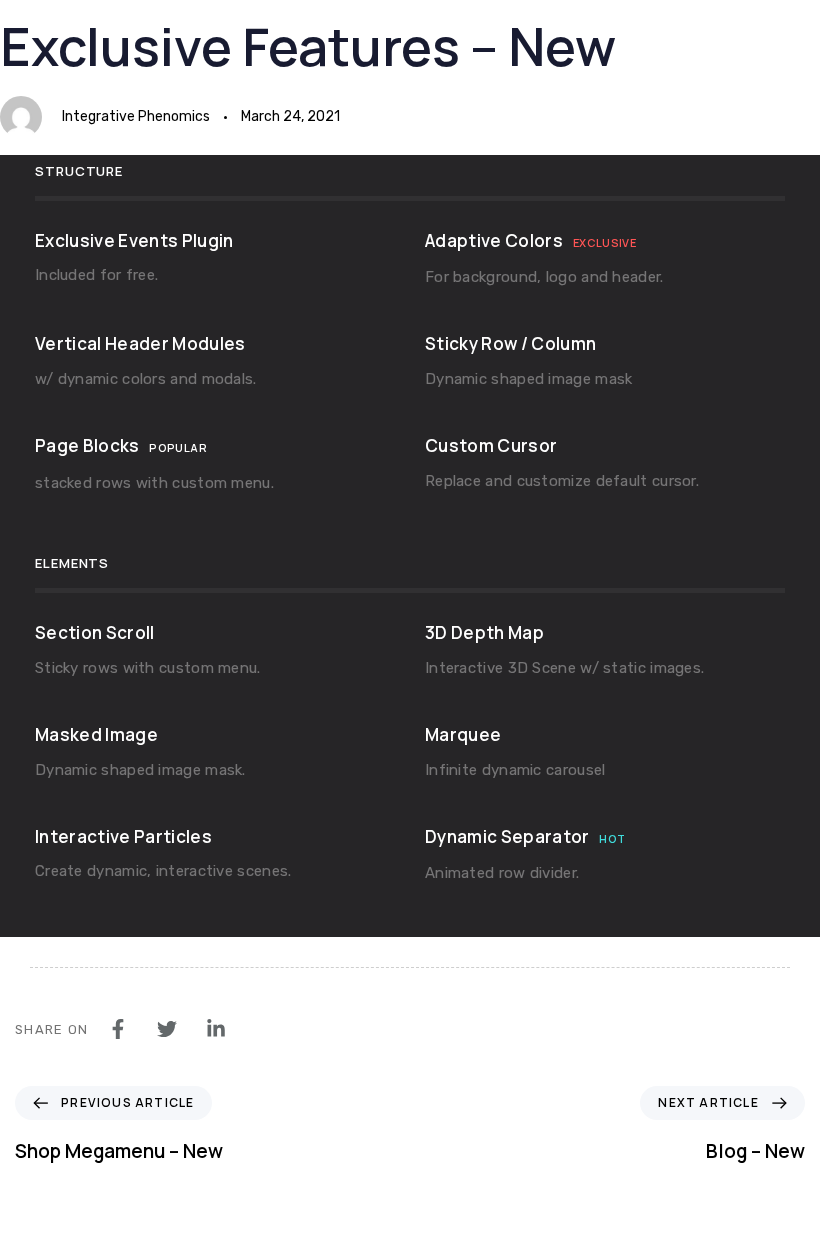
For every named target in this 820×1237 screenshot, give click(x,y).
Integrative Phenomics (136, 116)
